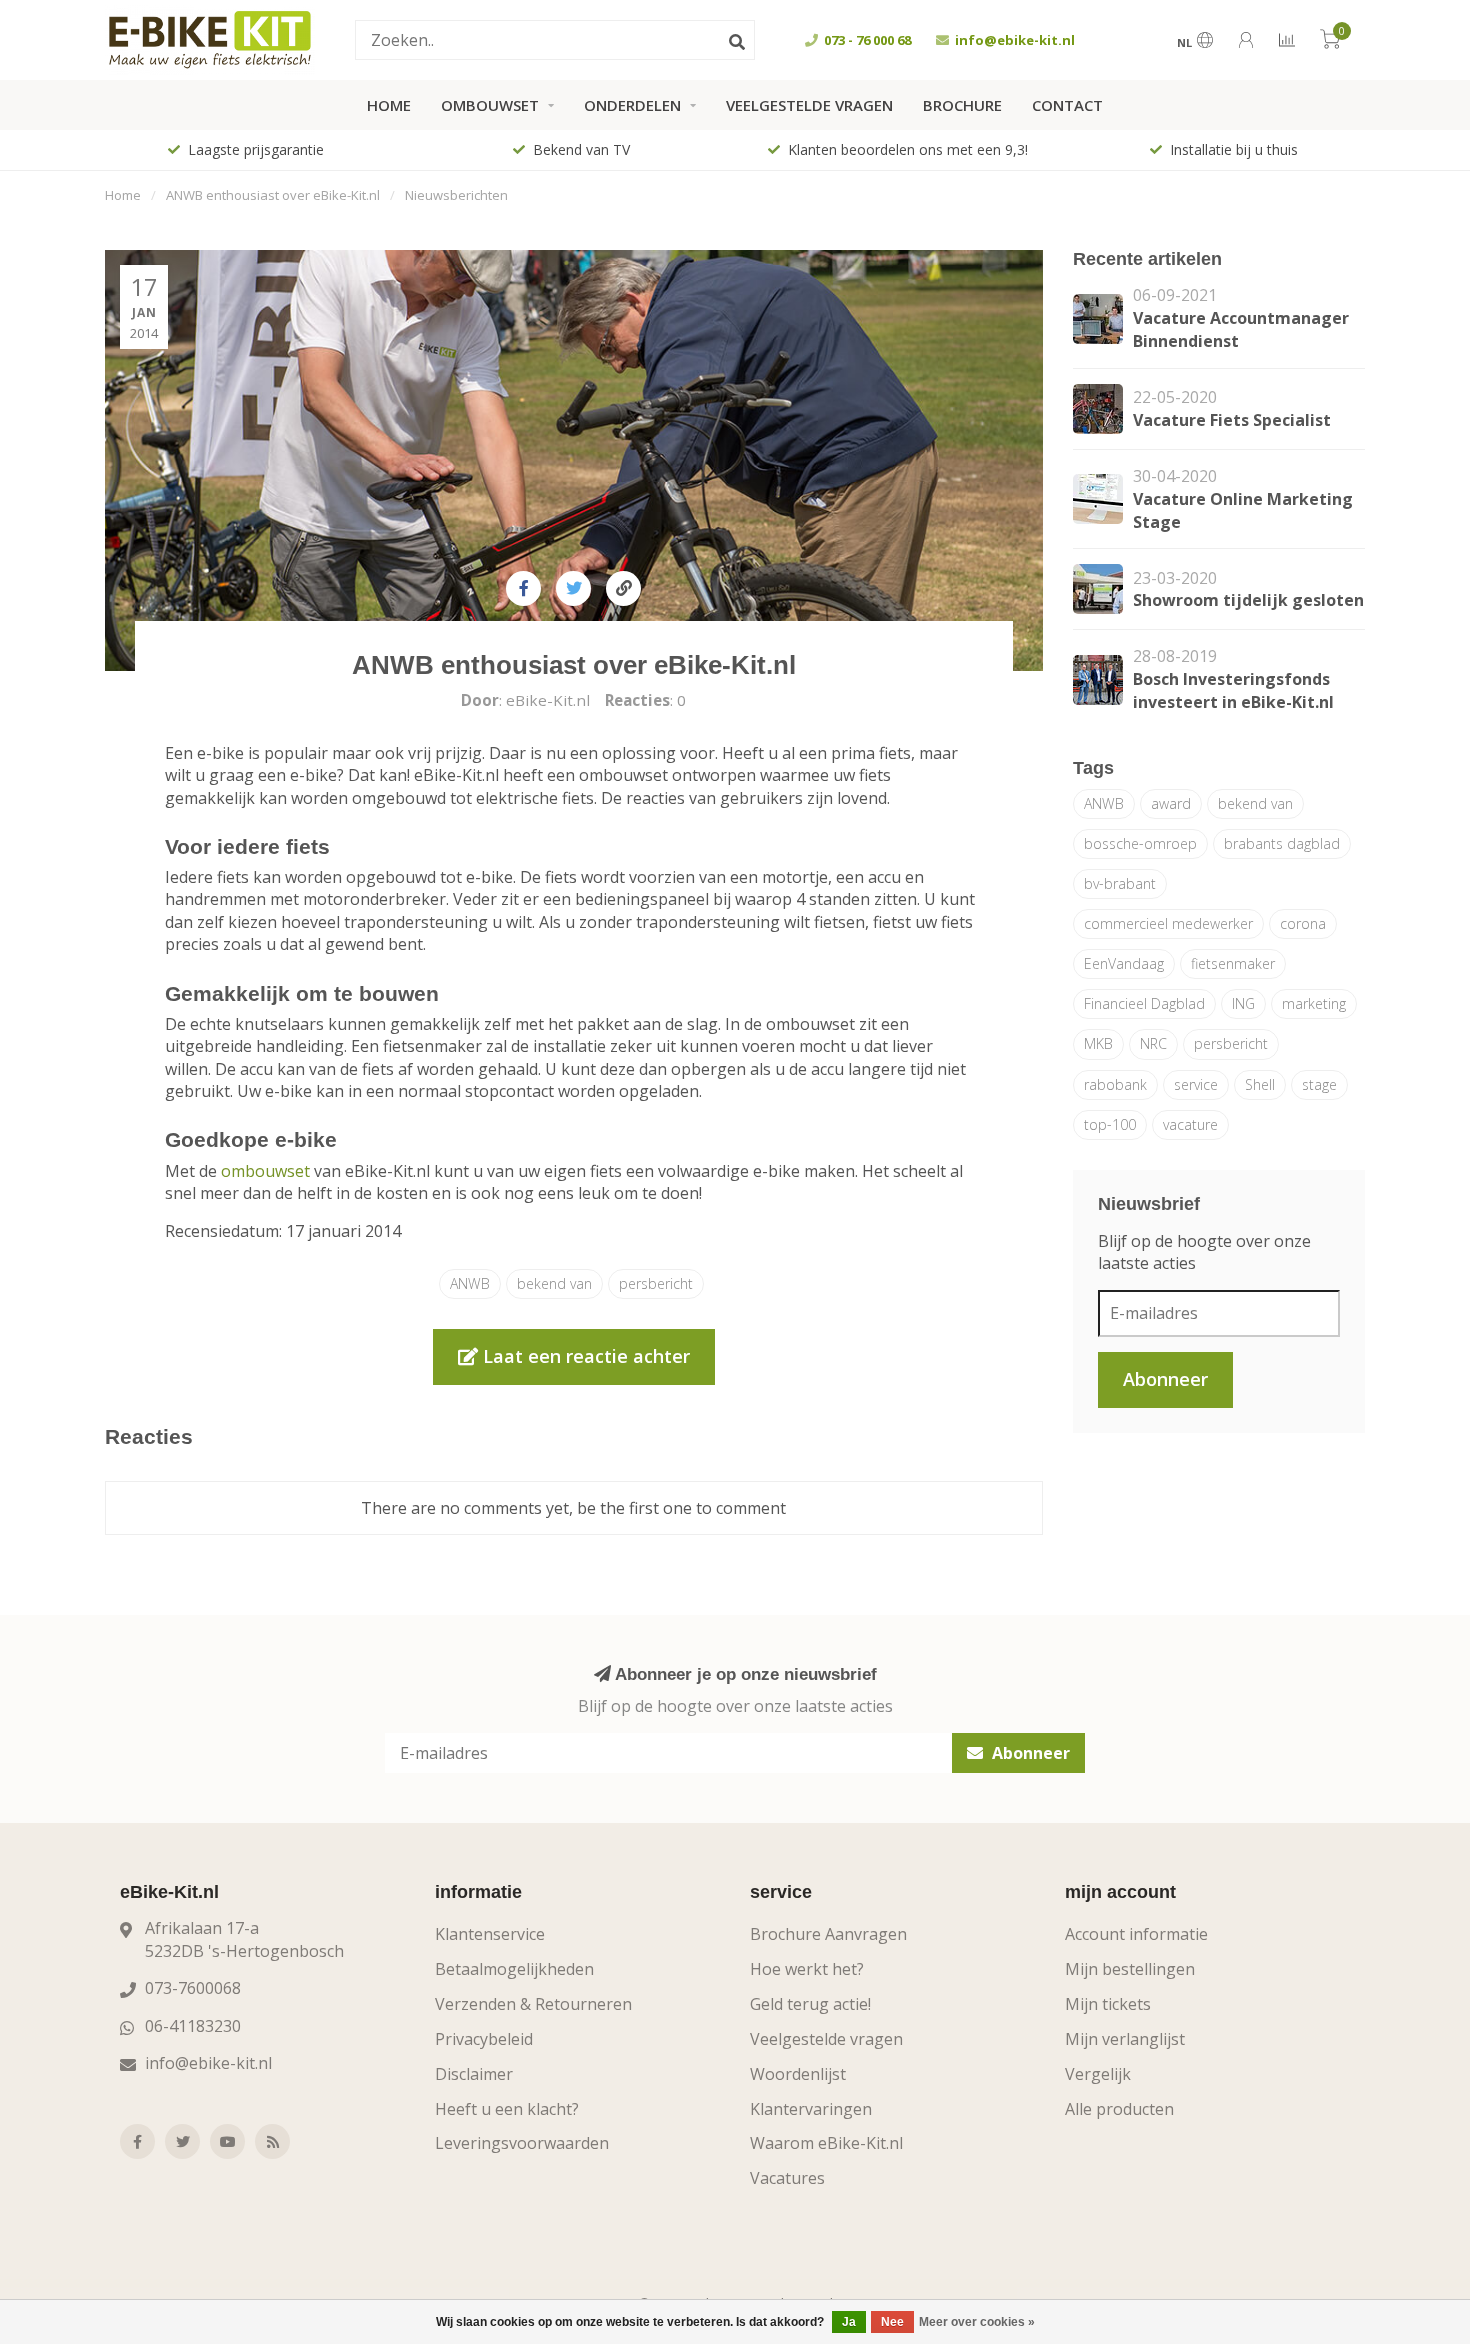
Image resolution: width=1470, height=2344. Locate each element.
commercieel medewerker (1168, 923)
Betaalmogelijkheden (514, 1969)
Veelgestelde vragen (809, 105)
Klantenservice (490, 1934)
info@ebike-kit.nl (208, 2063)
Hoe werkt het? (807, 1969)
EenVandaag (1124, 963)
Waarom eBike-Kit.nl (826, 2143)
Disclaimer (474, 2074)
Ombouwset (490, 105)
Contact (1067, 105)
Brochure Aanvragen (828, 1934)
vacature (1190, 1124)
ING (1243, 1003)
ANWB (470, 1283)
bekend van (554, 1283)
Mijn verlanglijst (1125, 2039)
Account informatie (1136, 1934)
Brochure (962, 105)
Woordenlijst (798, 2074)
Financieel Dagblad (1144, 1003)
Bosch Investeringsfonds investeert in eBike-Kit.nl (1233, 690)
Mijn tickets (1108, 2004)
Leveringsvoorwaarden (522, 2143)
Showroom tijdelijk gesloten (1248, 600)
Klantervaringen (811, 2109)
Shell (1260, 1084)
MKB (1098, 1043)
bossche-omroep (1140, 843)
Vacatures (787, 2178)
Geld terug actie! (810, 2004)
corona (1303, 923)
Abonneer (1165, 1379)
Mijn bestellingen (1130, 1969)
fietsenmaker (1233, 963)
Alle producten (1119, 2109)
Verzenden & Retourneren (533, 2004)
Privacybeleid (484, 2039)
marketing (1314, 1003)
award (1171, 803)
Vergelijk (1098, 2074)
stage (1319, 1084)
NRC (1153, 1043)
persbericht (656, 1283)
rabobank (1115, 1084)
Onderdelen (632, 105)
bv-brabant (1120, 883)
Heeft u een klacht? (507, 2109)
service (1196, 1084)
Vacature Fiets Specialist (1232, 420)
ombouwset (265, 1171)
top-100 (1110, 1124)
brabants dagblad (1282, 843)
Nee (892, 2322)
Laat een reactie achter (584, 1356)
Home (389, 105)
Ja (849, 2322)
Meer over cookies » (977, 2322)
